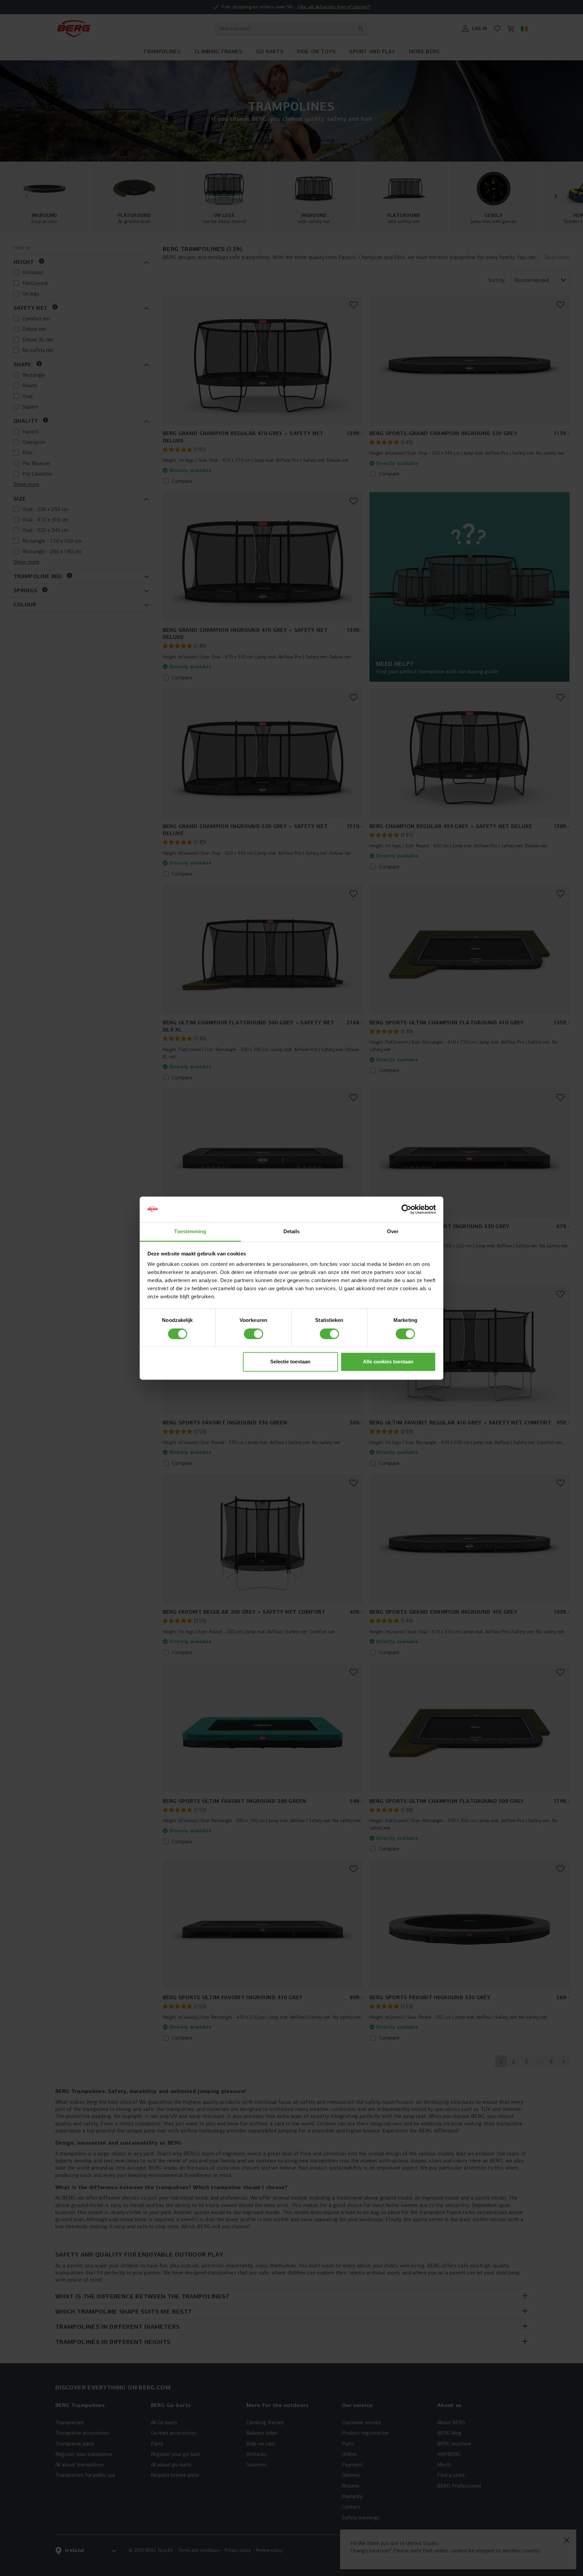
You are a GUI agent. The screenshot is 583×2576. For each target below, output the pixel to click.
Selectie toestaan (290, 1362)
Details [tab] (292, 1232)
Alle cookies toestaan (388, 1362)
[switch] (254, 1334)
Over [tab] (393, 1232)
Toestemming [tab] (190, 1232)
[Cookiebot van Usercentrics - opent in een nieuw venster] (406, 1209)
